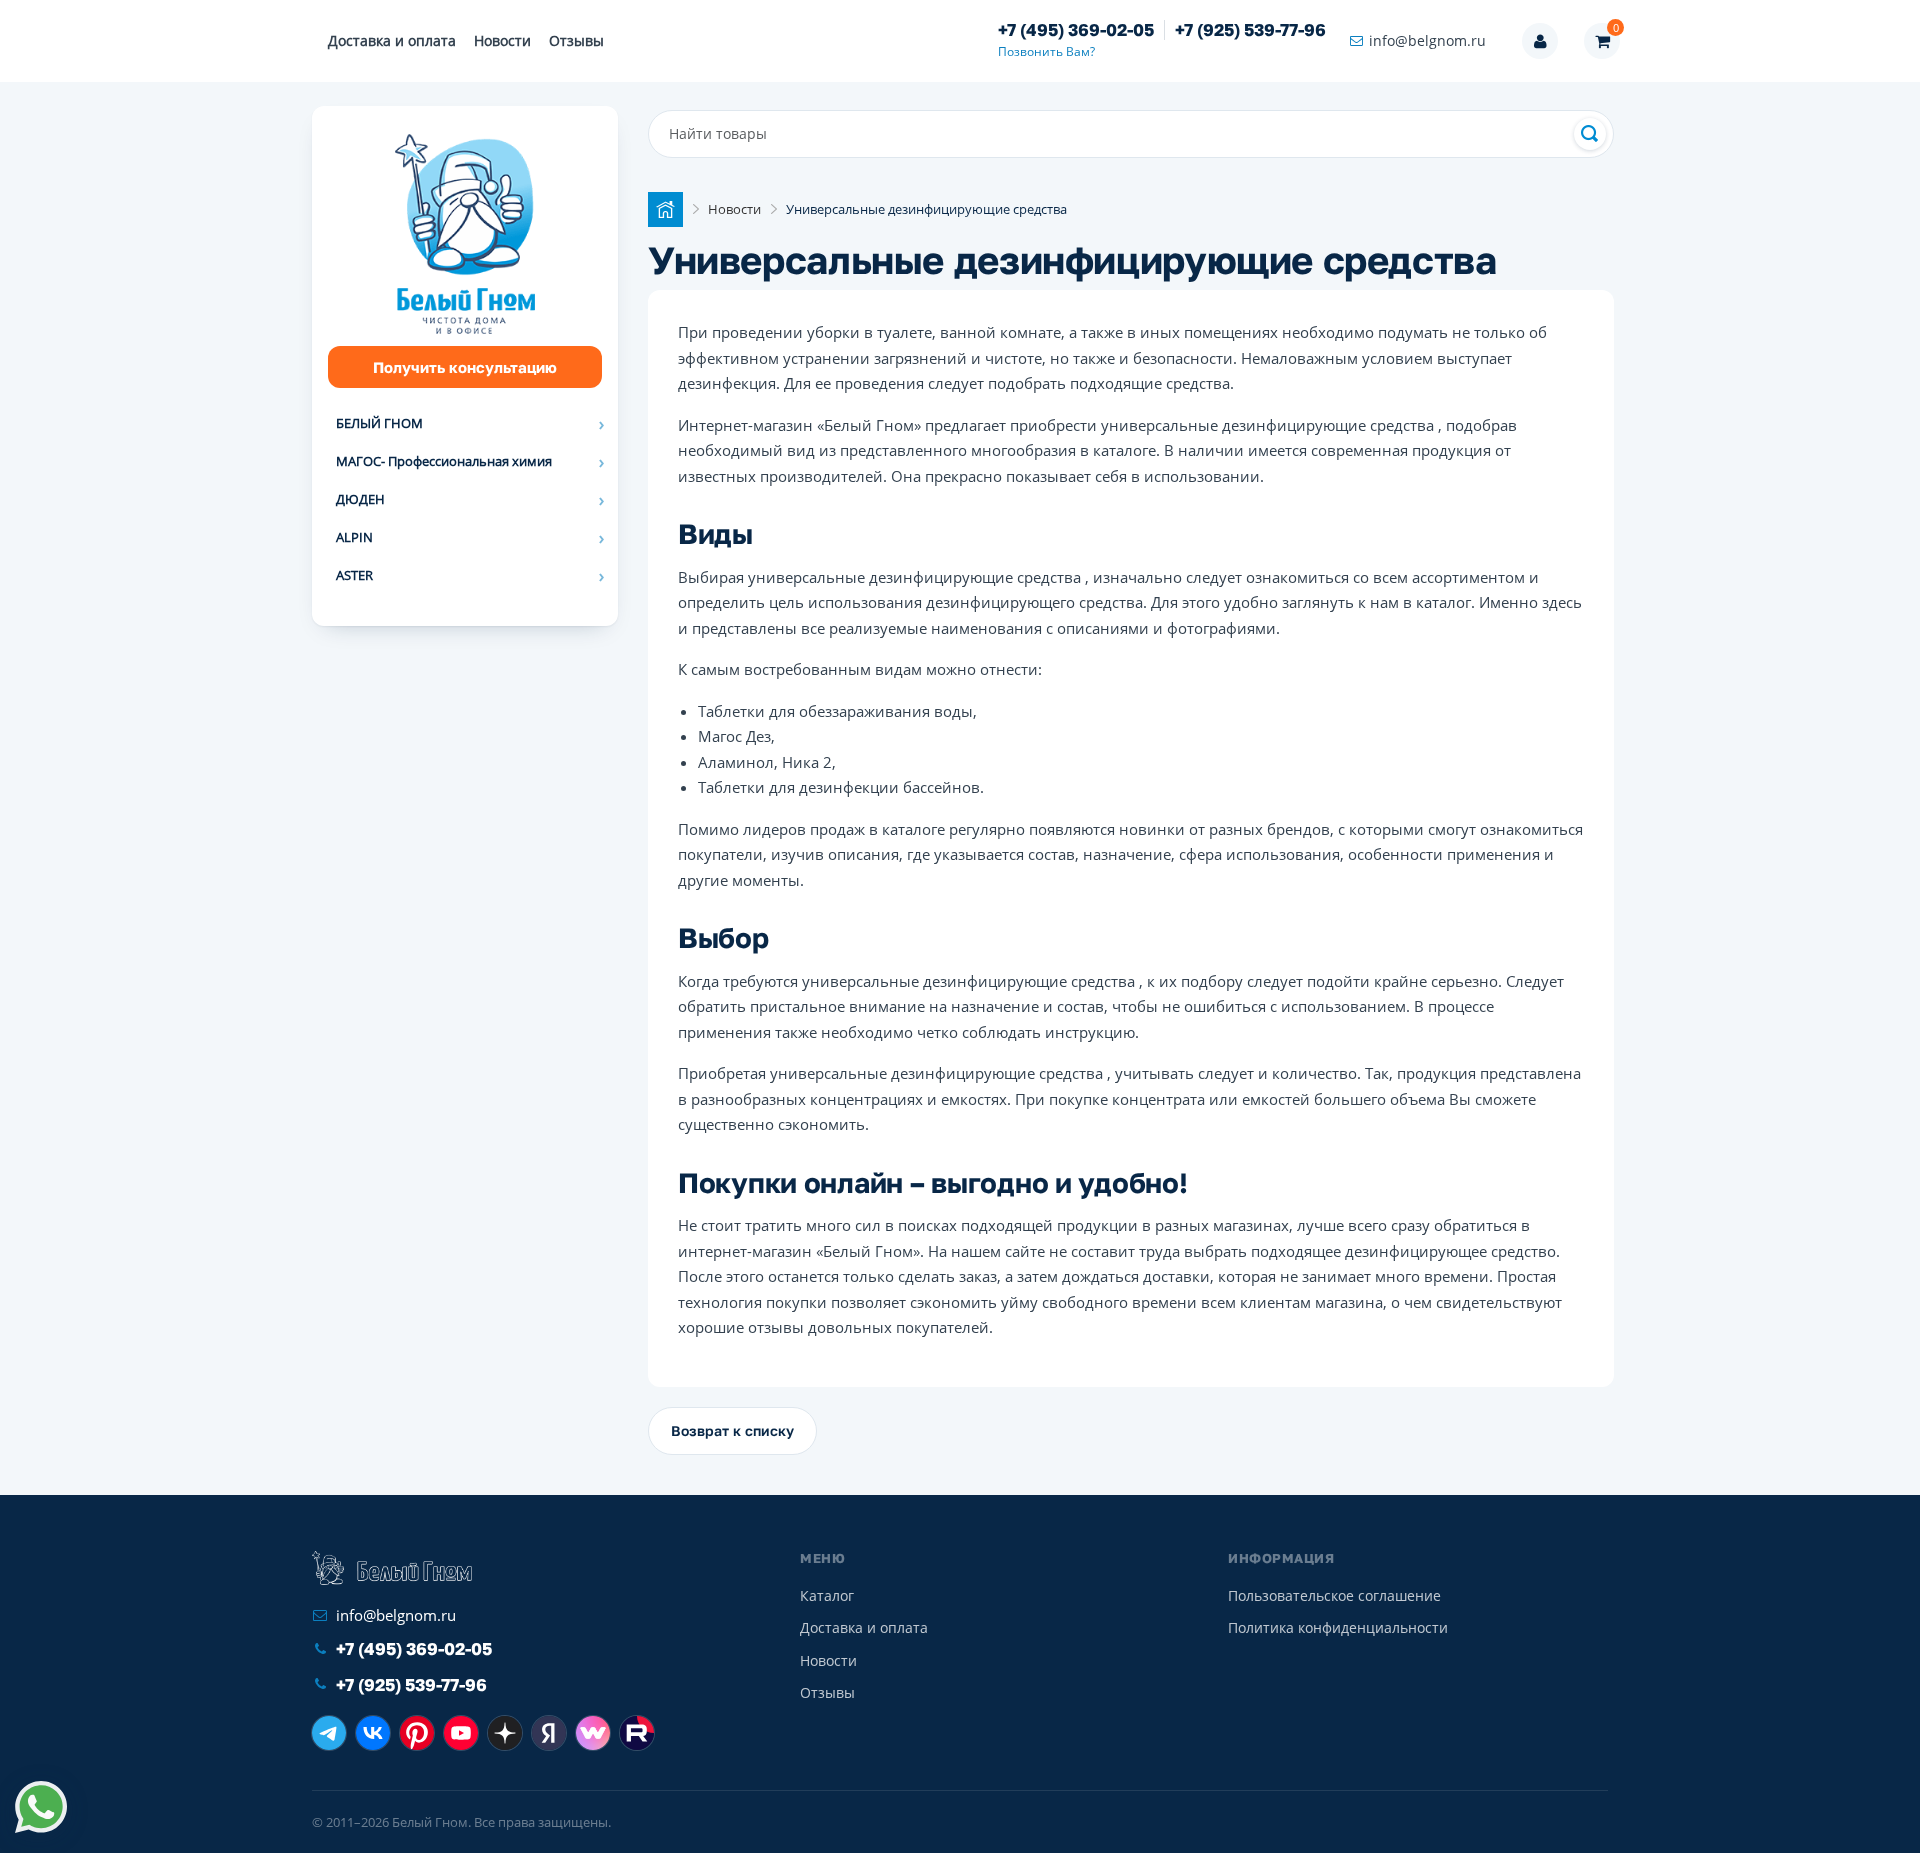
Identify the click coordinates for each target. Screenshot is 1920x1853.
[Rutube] (637, 1733)
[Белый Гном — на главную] (392, 1568)
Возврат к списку (732, 1430)
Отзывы (576, 40)
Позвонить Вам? (1046, 51)
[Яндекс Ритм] (549, 1733)
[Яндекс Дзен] (505, 1733)
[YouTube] (461, 1733)
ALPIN (354, 537)
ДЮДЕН (360, 499)
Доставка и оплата (392, 40)
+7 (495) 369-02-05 (1076, 30)
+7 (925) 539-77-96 (1250, 30)
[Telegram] (329, 1733)
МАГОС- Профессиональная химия (444, 461)
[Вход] (1540, 41)
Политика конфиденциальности (1338, 1627)
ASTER (354, 575)
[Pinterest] (417, 1733)
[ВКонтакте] (373, 1733)
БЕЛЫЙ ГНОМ (379, 423)
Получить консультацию (465, 367)
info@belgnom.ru (1427, 40)
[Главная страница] (665, 209)
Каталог (827, 1595)
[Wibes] (593, 1733)
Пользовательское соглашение (1334, 1595)
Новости (502, 40)
